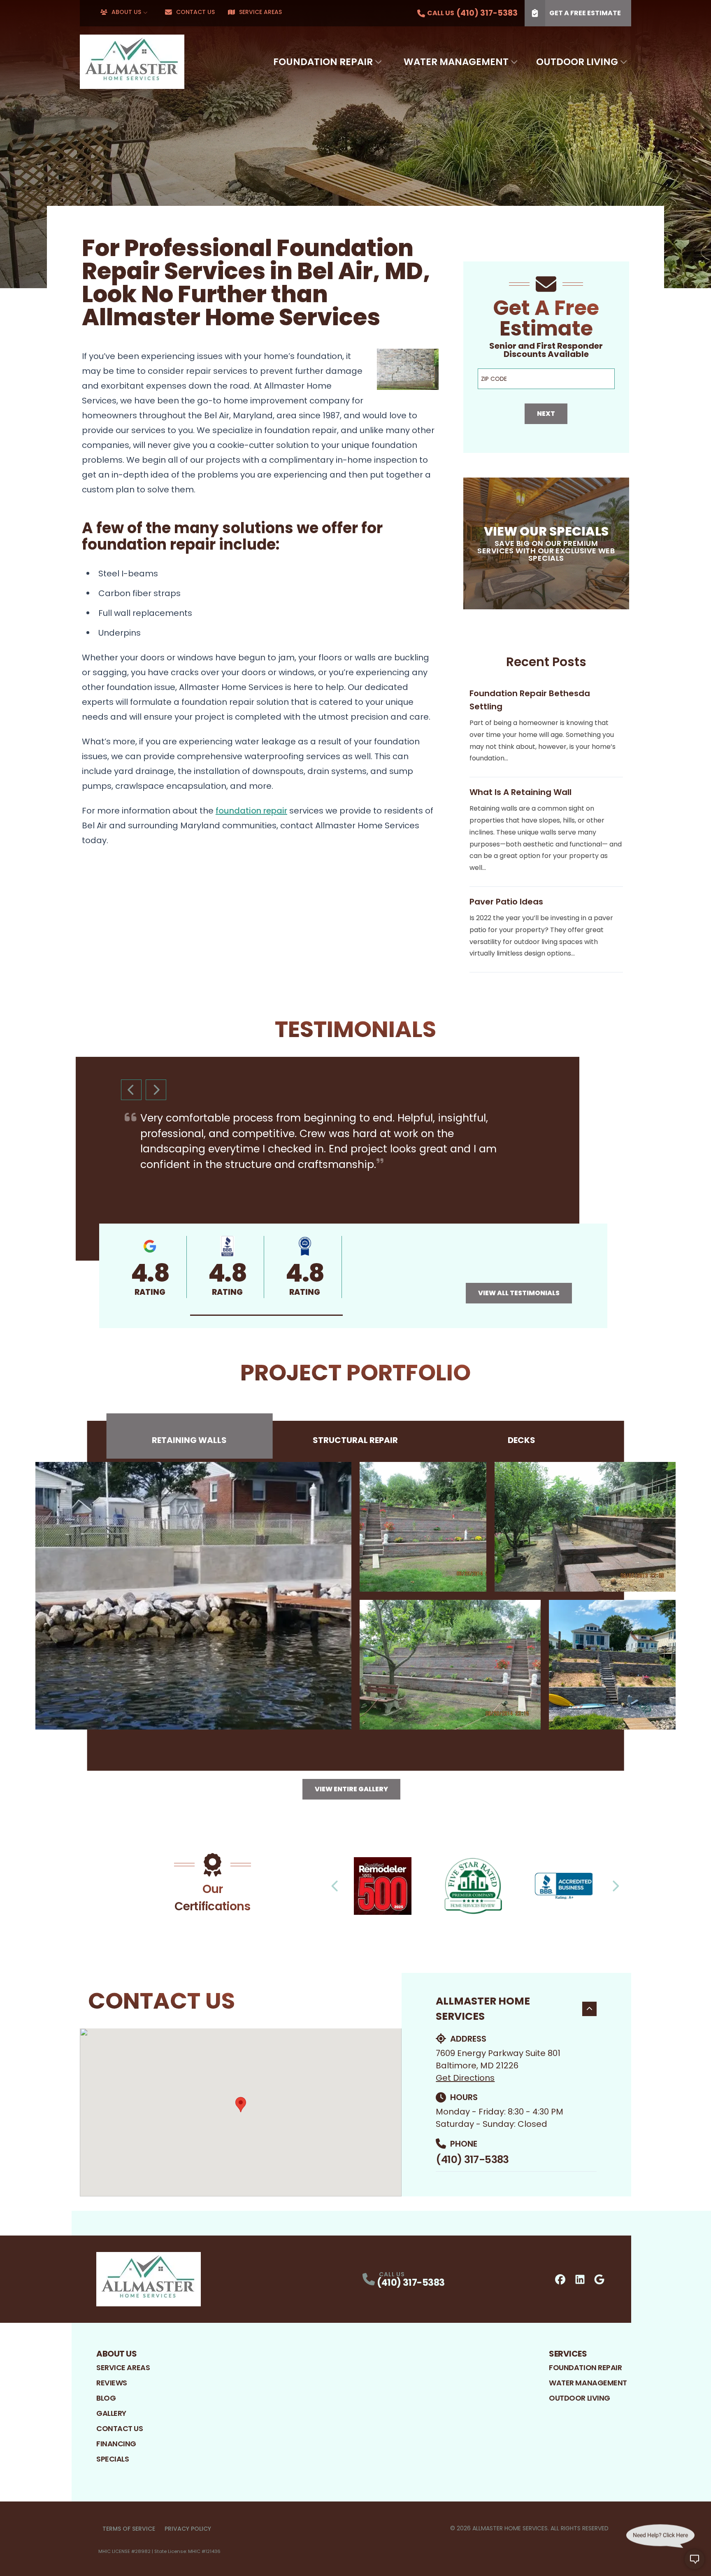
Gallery (111, 2413)
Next (546, 414)
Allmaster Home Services (483, 2009)
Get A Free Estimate (585, 13)
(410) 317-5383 (472, 2160)
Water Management (456, 62)
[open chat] (695, 2560)
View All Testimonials (519, 1293)
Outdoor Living (577, 62)
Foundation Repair (323, 62)
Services (568, 2354)
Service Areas (260, 12)
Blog (106, 2398)
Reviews (112, 2383)
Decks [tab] (522, 1440)
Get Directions (465, 2078)
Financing (116, 2444)
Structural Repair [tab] (355, 1440)
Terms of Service (129, 2529)
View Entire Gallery (351, 1789)
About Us (126, 12)
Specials (113, 2459)
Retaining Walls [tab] (189, 1440)
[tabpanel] (355, 1596)
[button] (267, 1315)
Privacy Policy (188, 2529)
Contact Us (195, 12)
